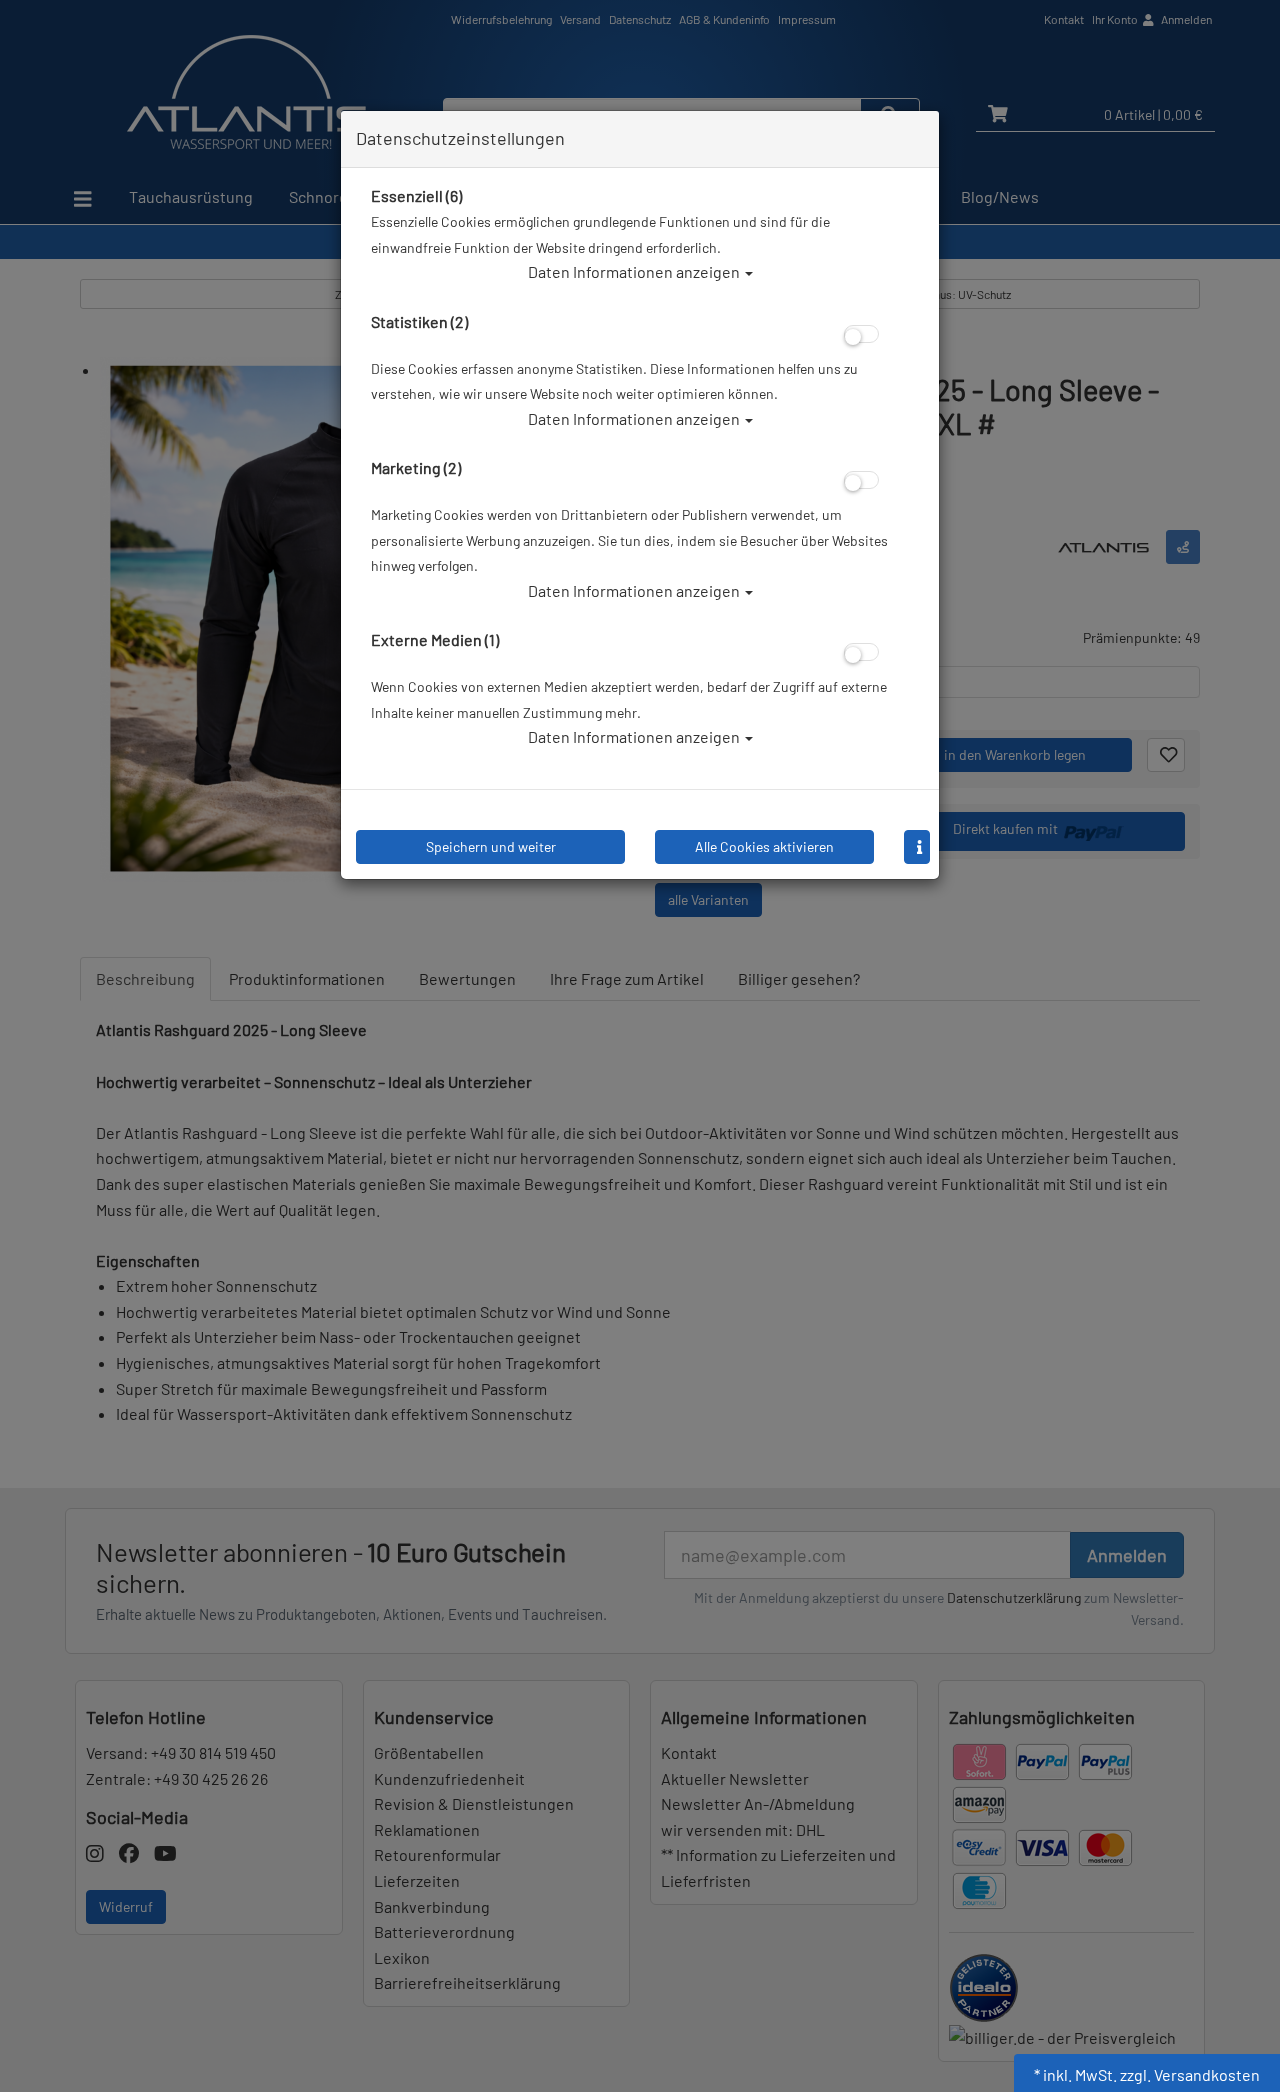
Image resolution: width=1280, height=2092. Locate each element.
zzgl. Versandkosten (1190, 2074)
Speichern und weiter (491, 846)
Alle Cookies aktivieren (764, 846)
